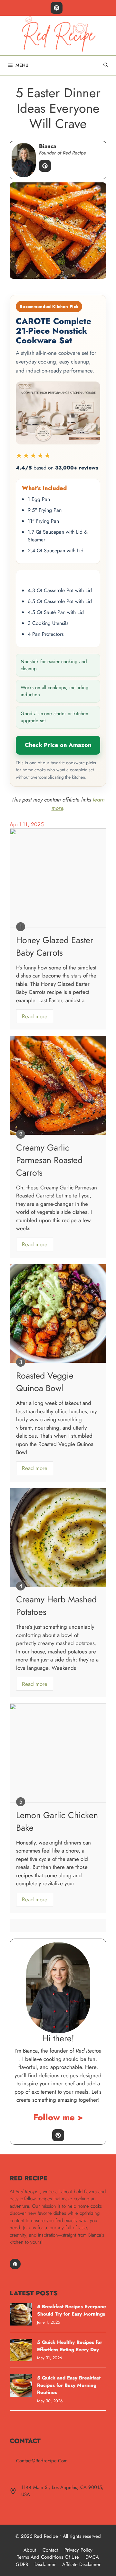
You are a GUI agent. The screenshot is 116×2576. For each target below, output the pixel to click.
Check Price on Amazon (58, 745)
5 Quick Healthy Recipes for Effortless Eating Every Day (70, 2346)
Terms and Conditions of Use (48, 2557)
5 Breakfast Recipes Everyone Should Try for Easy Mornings (72, 2310)
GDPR (22, 2564)
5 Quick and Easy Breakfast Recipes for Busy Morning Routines (69, 2385)
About (30, 2550)
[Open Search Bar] (106, 65)
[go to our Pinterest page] (57, 8)
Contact (50, 2550)
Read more (35, 1016)
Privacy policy (78, 2550)
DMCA (92, 2557)
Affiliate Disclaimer (81, 2564)
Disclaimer (45, 2564)
